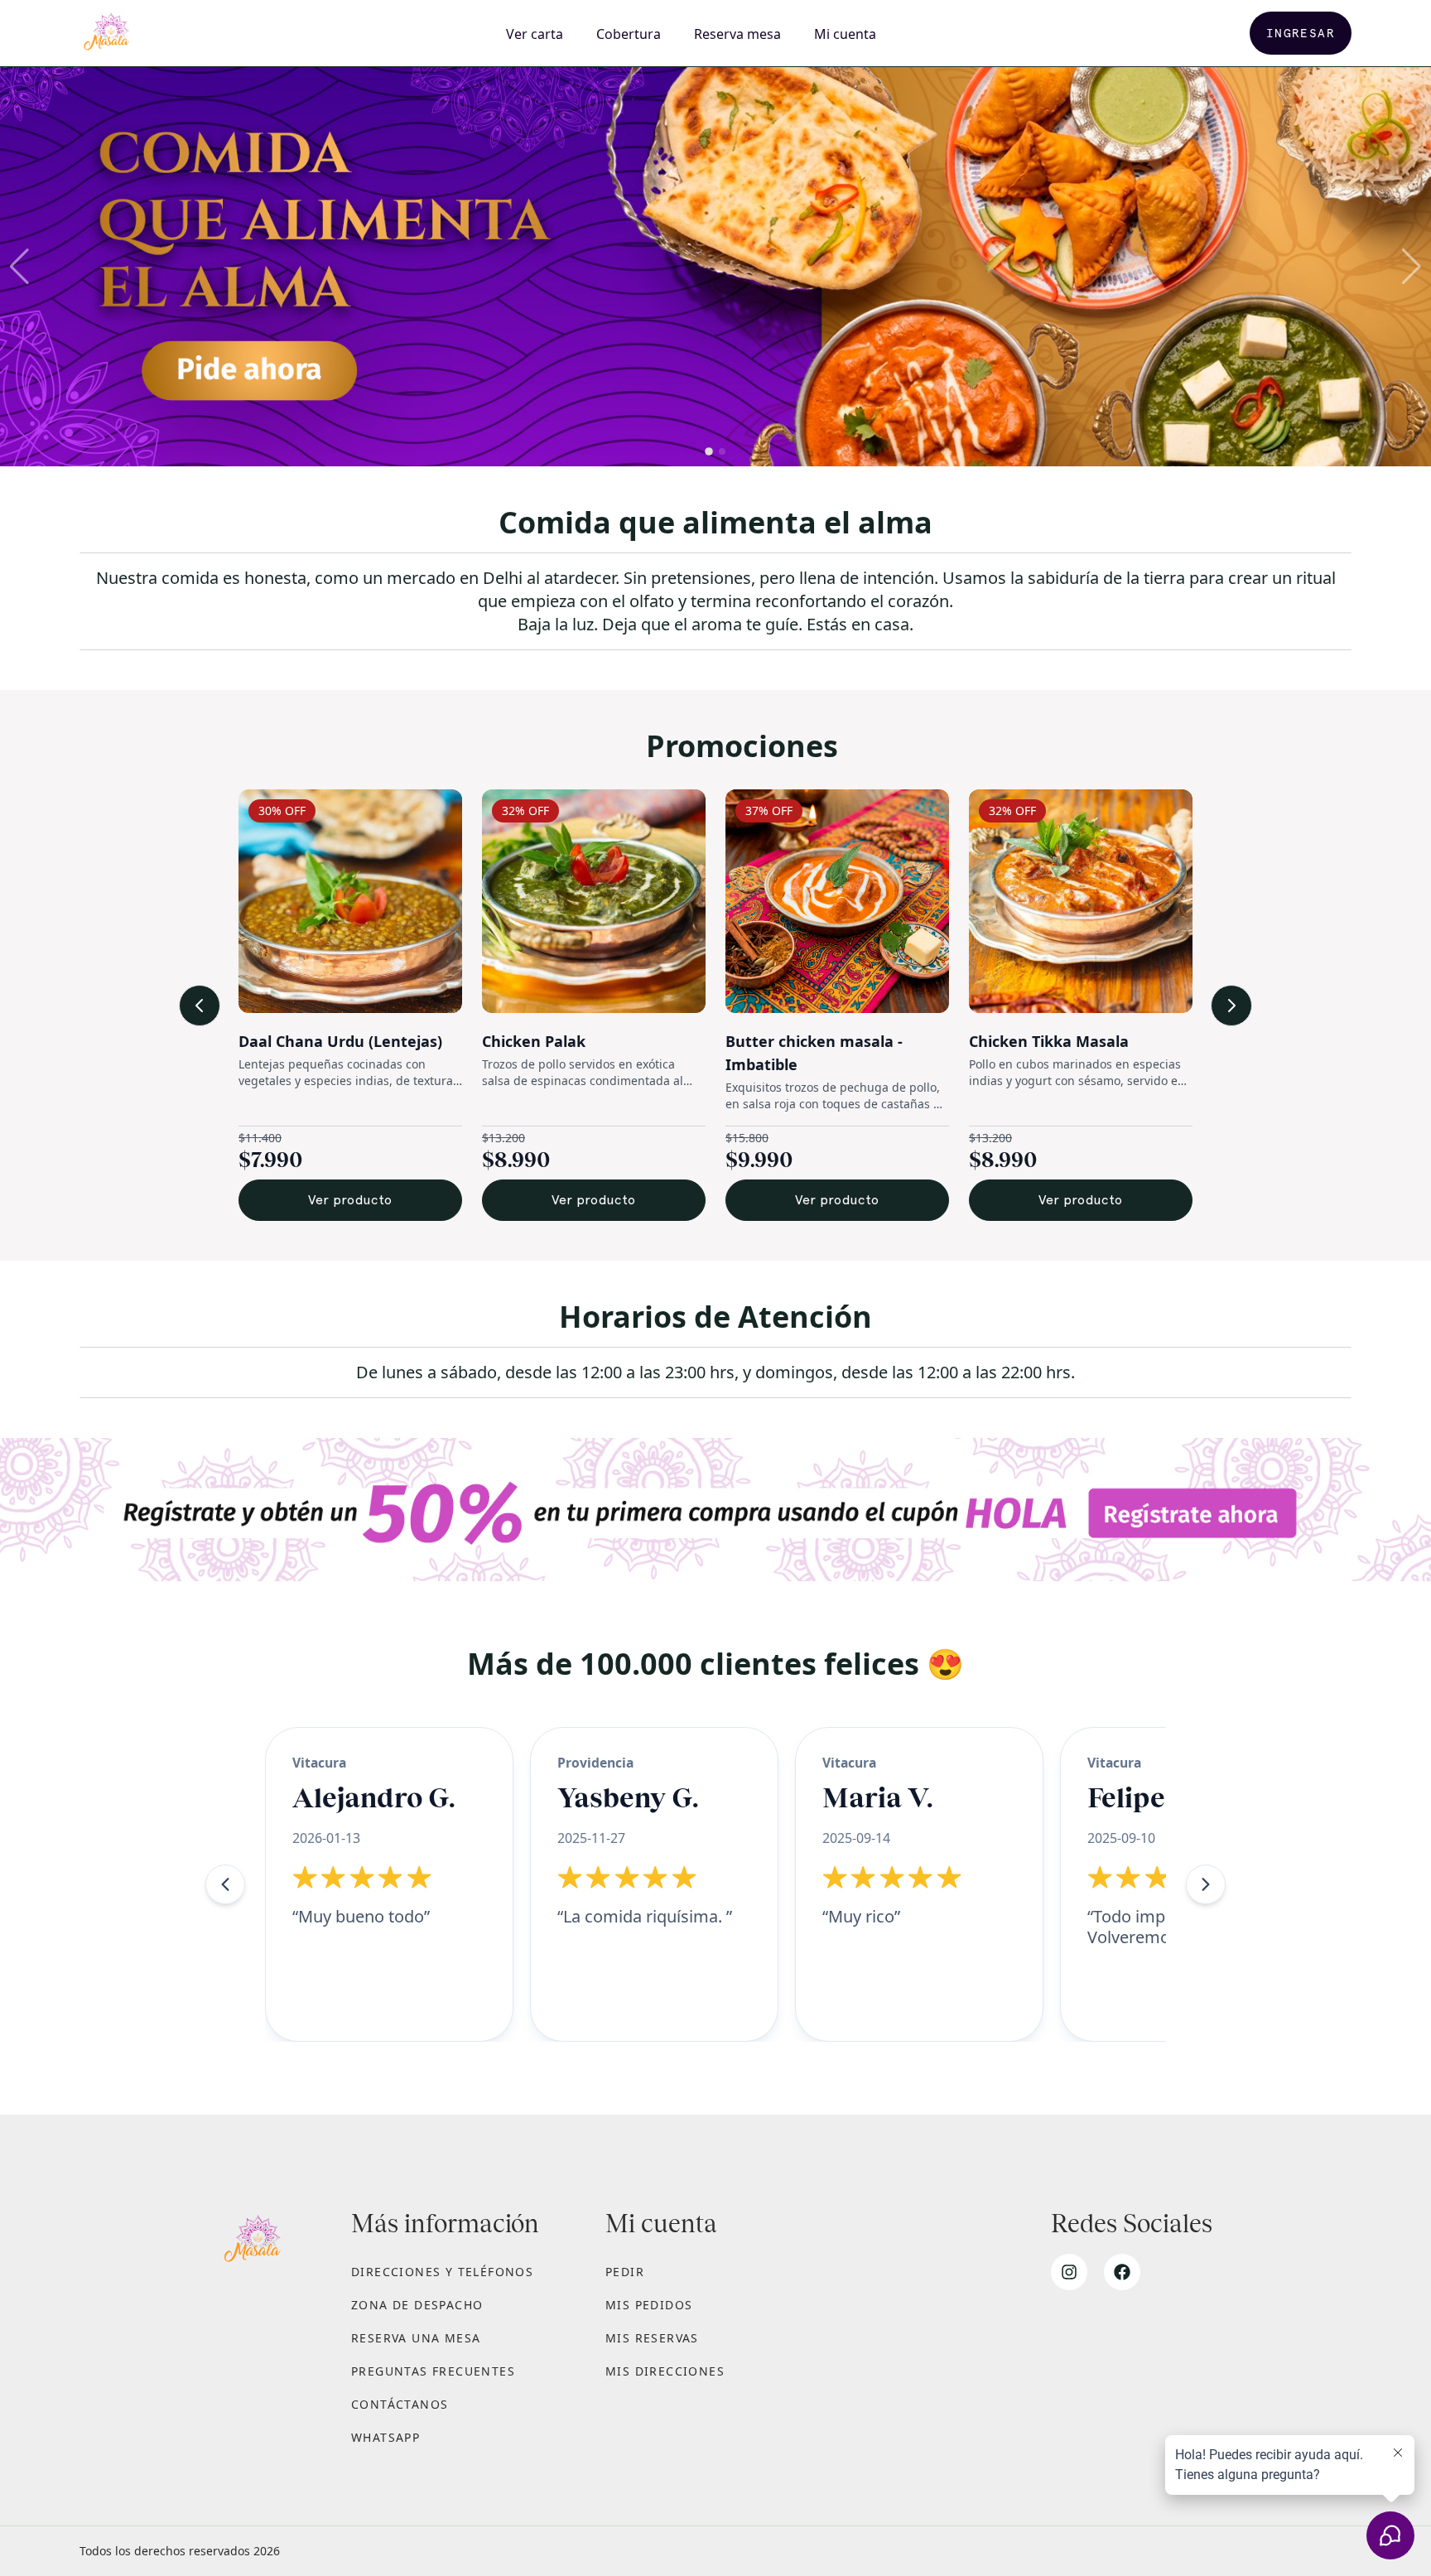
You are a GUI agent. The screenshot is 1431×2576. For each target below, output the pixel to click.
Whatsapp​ (385, 2437)
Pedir (625, 2272)
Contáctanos (400, 2404)
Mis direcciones (665, 2371)
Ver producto (360, 1200)
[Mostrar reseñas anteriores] (225, 1884)
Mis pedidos (649, 2305)
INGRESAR (1301, 33)
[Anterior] (200, 1006)
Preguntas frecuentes (433, 2371)
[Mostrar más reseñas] (1206, 1884)
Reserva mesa (737, 34)
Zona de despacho (417, 2305)
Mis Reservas (652, 2338)
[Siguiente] (1231, 1006)
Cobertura (629, 34)
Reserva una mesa (416, 2338)
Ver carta (535, 34)
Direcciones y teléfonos (442, 2272)
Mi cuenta (845, 34)
